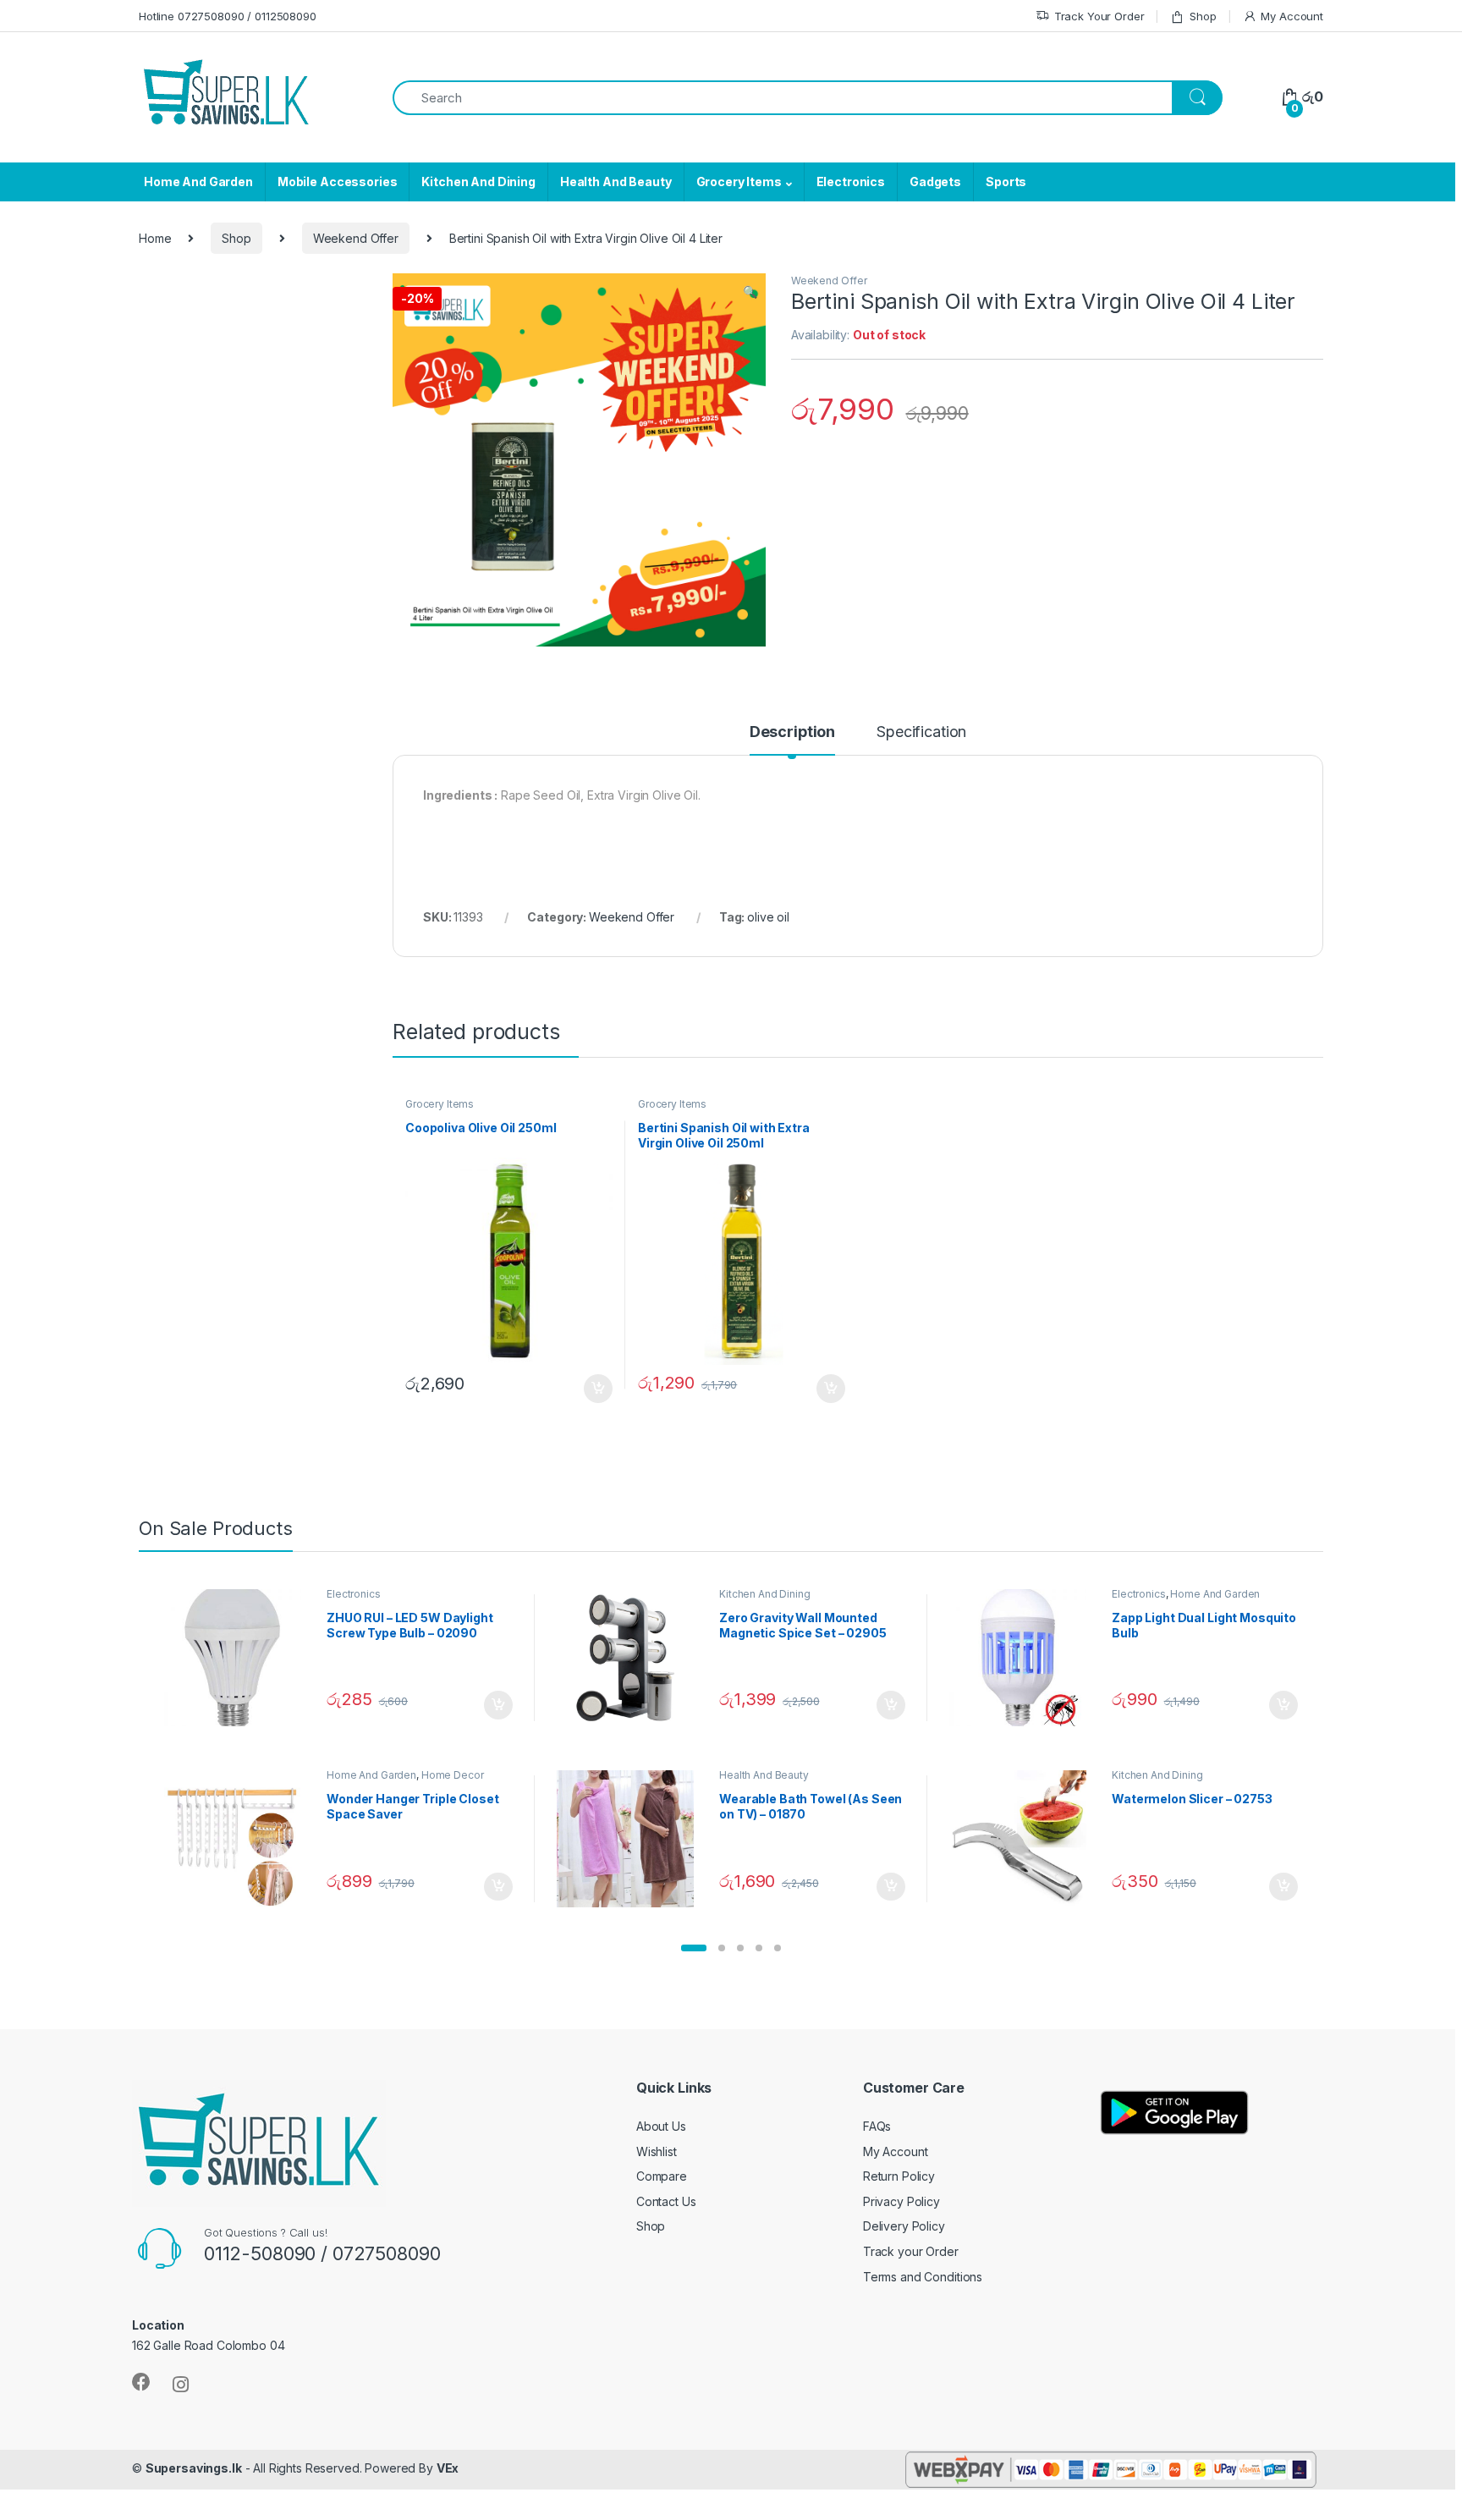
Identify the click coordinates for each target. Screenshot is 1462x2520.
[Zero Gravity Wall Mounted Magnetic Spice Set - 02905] (632, 1658)
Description (792, 732)
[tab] (792, 740)
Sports (1006, 182)
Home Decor (453, 1775)
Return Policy (899, 2176)
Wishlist (657, 2151)
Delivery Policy (904, 2226)
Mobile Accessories (337, 182)
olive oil (768, 917)
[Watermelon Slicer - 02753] (1024, 1839)
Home (155, 238)
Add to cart (598, 1389)
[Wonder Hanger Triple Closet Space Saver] (239, 1839)
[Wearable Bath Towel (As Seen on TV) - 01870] (632, 1839)
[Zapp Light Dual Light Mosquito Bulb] (1024, 1658)
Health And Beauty (616, 182)
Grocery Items (739, 182)
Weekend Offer (356, 238)
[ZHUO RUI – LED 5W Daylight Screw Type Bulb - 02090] (239, 1658)
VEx (448, 2468)
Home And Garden (198, 182)
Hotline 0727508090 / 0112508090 (228, 16)
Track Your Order (1099, 16)
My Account (1292, 16)
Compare (662, 2176)
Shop (1203, 16)
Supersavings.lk (194, 2468)
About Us (661, 2126)
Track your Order (911, 2251)
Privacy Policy (901, 2201)
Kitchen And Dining (478, 182)
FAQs (877, 2126)
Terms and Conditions (923, 2277)
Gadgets (935, 182)
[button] (694, 1948)
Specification (921, 732)
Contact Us (666, 2201)
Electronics (851, 182)
